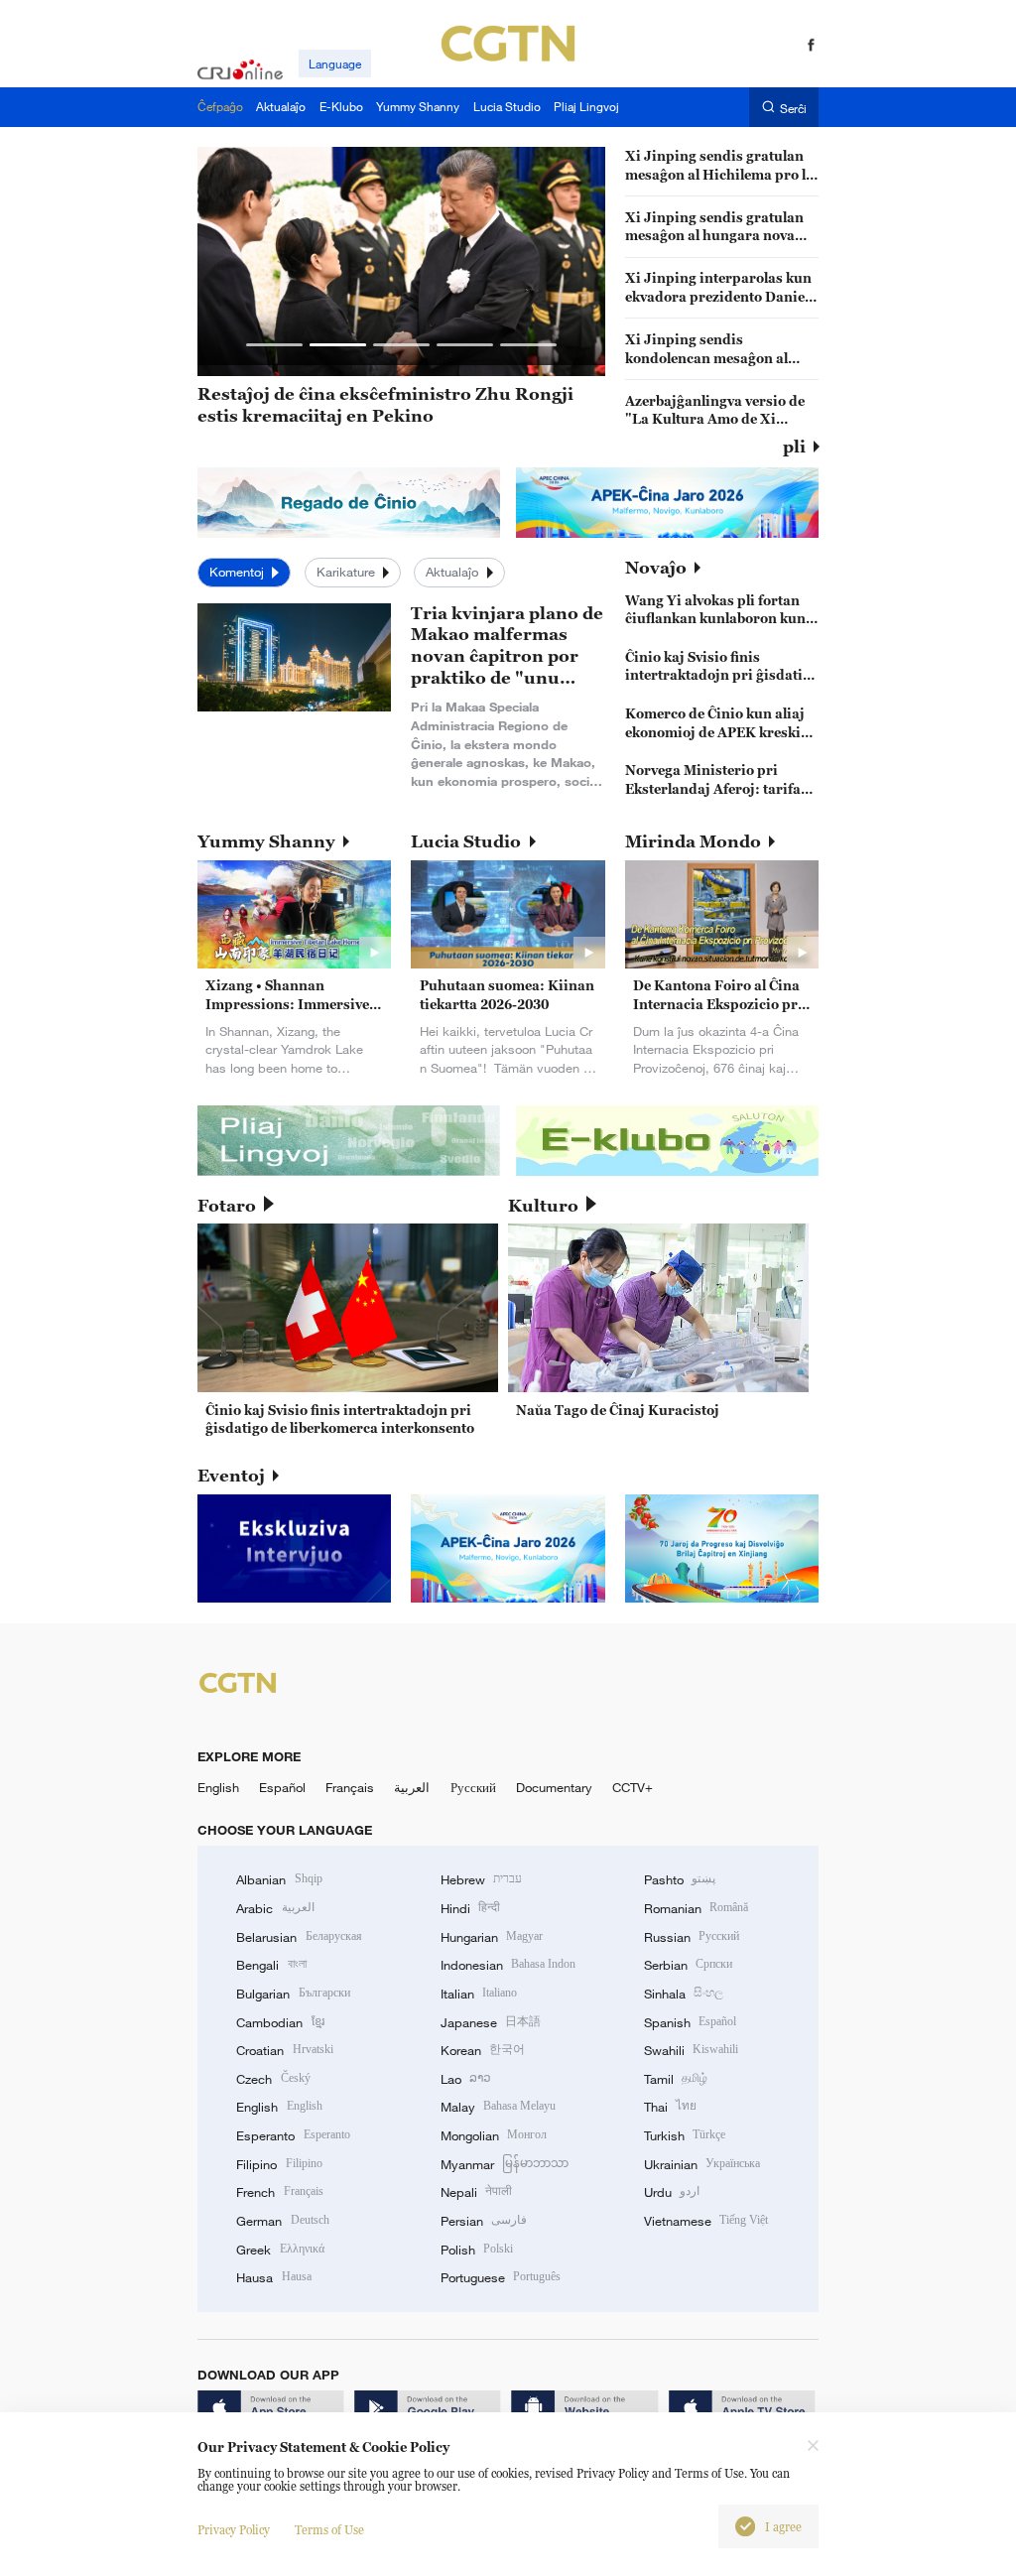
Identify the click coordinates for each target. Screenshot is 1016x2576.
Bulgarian (293, 1994)
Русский (473, 1787)
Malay (498, 2107)
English (218, 1787)
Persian (484, 2221)
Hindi (470, 1908)
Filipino (279, 2164)
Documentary (554, 1787)
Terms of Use (329, 2530)
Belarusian (299, 1937)
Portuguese (501, 2277)
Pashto (680, 1879)
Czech (273, 2079)
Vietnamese (706, 2221)
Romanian (696, 1908)
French (279, 2192)
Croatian (284, 2050)
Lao (466, 2079)
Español (282, 1787)
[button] (274, 345)
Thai (670, 2107)
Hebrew (481, 1879)
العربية (412, 1787)
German (282, 2221)
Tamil (676, 2079)
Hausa (273, 2277)
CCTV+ (633, 1787)
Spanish (690, 2022)
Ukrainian (702, 2164)
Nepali (476, 2192)
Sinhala (684, 1994)
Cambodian (280, 2022)
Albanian (279, 1879)
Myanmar (505, 2164)
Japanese (491, 2022)
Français (350, 1787)
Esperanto (293, 2135)
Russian (692, 1937)
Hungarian (492, 1937)
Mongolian (494, 2135)
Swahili (691, 2050)
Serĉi (793, 108)
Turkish (685, 2135)
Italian (479, 1994)
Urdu (672, 2192)
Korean (483, 2050)
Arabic (275, 1908)
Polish (477, 2250)
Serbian (688, 1965)
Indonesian (508, 1965)
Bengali (271, 1965)
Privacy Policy (234, 2530)
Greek (280, 2250)
